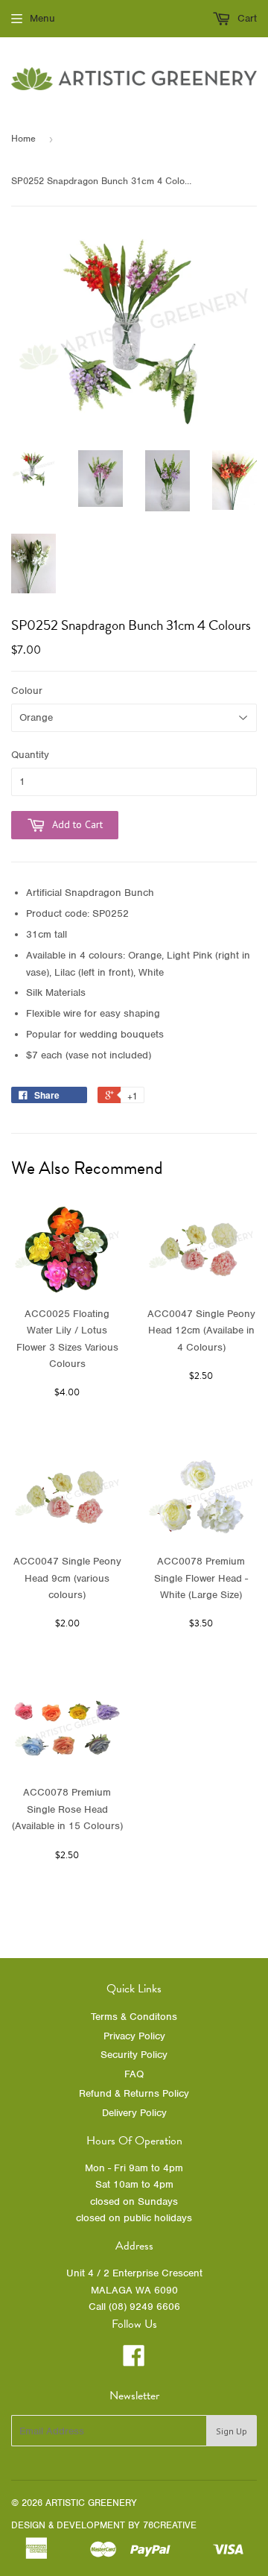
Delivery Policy (134, 2113)
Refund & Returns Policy (134, 2093)
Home (23, 138)
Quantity (30, 755)
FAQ (134, 2074)
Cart (246, 18)
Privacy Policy (134, 2036)
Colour (27, 691)
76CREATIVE (170, 2525)
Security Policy (134, 2055)
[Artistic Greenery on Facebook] (134, 2361)
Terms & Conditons (134, 2017)
